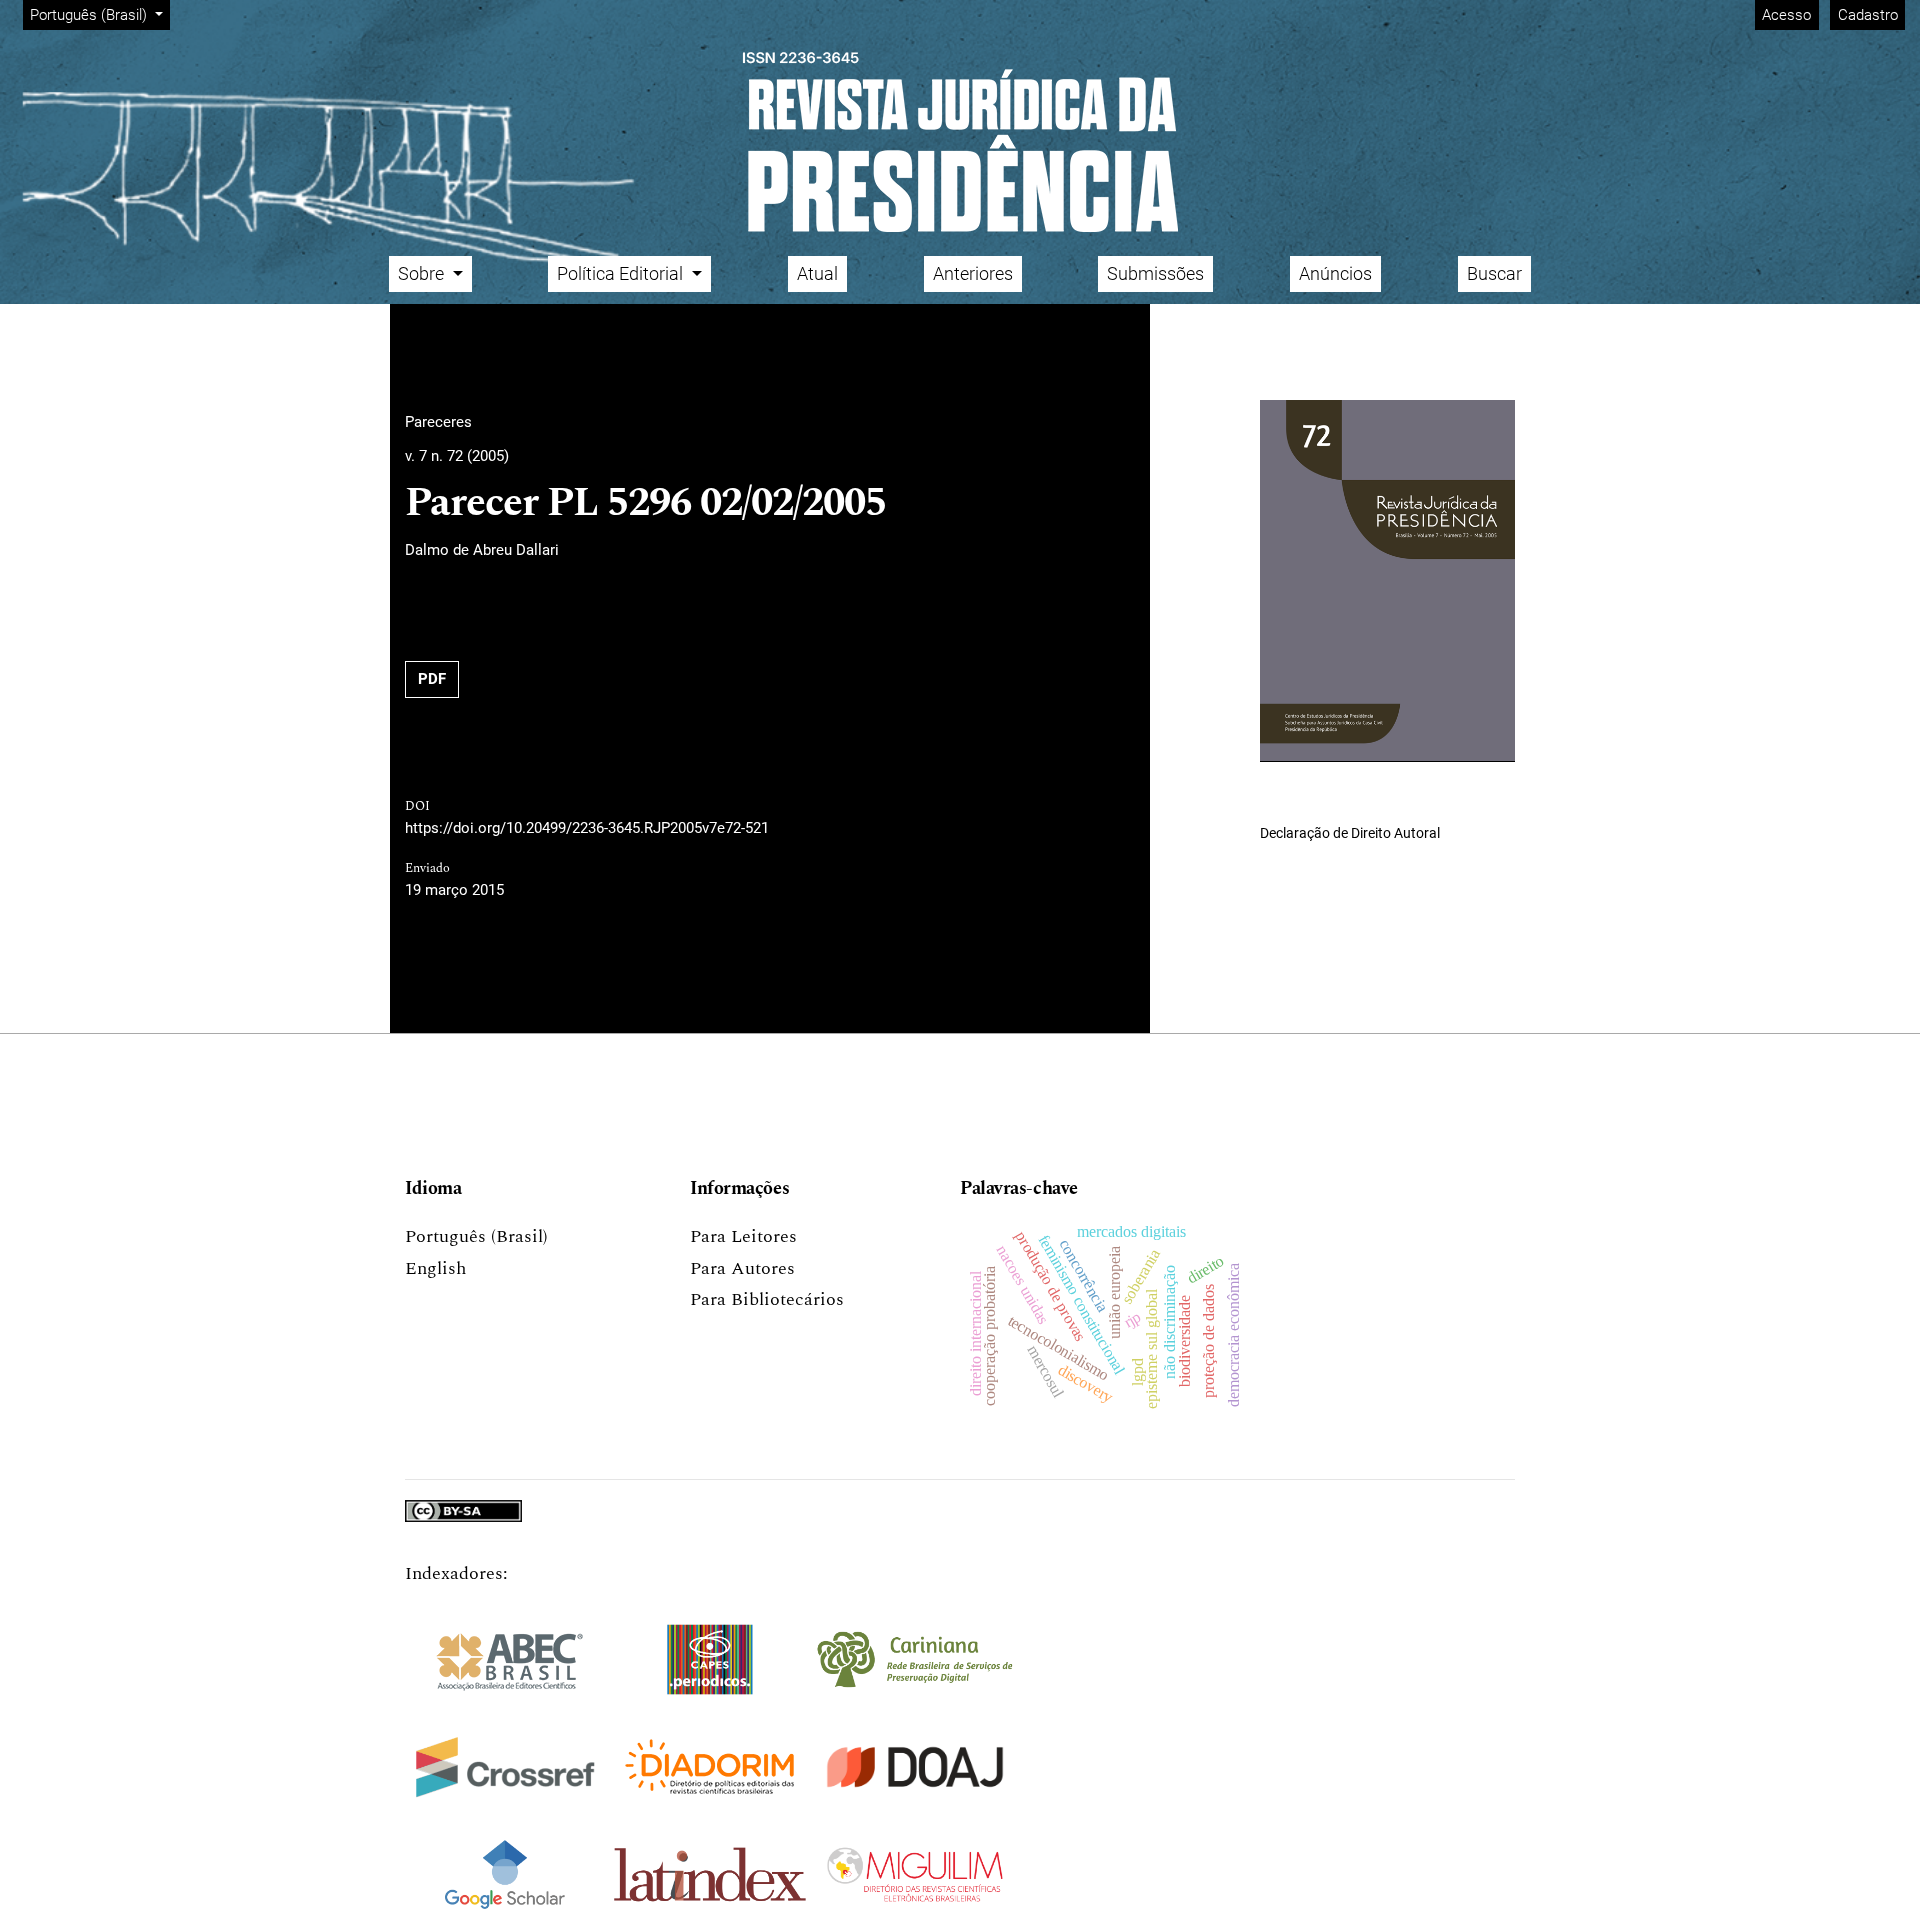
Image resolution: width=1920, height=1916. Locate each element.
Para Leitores (743, 1236)
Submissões (1155, 273)
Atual (817, 273)
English (435, 1268)
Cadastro (1868, 15)
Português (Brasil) (476, 1236)
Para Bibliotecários (767, 1299)
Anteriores (973, 273)
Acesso (1786, 15)
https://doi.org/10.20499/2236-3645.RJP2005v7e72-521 (587, 828)
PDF (432, 679)
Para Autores (742, 1268)
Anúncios (1335, 273)
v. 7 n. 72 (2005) (457, 456)
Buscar (1494, 273)
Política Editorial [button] (622, 273)
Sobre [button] (423, 273)
